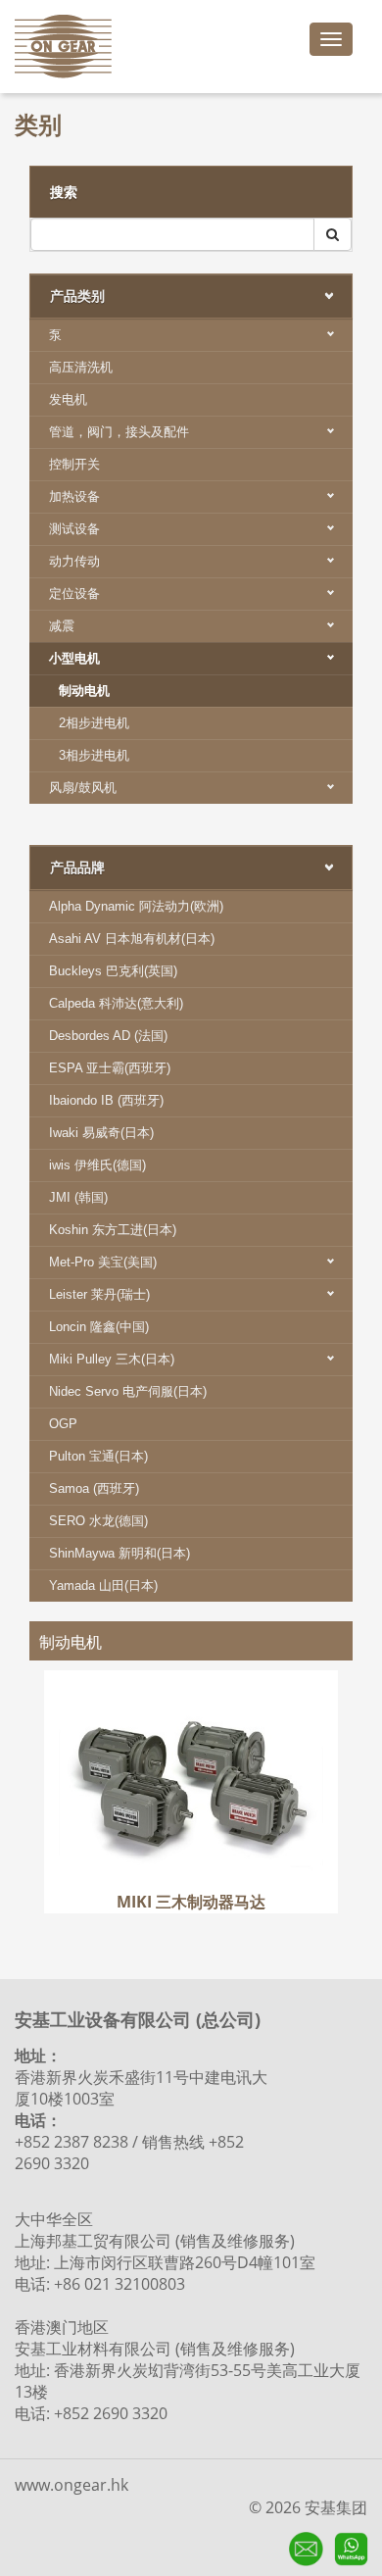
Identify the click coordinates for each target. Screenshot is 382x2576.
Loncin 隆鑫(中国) (99, 1327)
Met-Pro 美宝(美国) (103, 1262)
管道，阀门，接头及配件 (119, 432)
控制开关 (74, 464)
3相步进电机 (94, 755)
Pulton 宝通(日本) (98, 1456)
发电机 (68, 399)
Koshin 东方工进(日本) (113, 1230)
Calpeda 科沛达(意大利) (116, 1003)
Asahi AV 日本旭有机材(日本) (132, 939)
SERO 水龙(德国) (98, 1521)
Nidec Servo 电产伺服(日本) (128, 1391)
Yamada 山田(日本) (103, 1585)
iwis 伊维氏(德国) (97, 1165)
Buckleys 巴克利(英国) (113, 971)
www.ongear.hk (72, 2485)
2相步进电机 (94, 723)
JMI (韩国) (78, 1197)
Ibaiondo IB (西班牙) (106, 1100)
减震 (62, 626)
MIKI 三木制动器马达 (191, 1699)
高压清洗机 (81, 367)
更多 (191, 1769)
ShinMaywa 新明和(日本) (119, 1553)
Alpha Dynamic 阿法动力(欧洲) (136, 906)
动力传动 (74, 561)
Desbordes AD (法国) (108, 1036)
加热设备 (74, 496)
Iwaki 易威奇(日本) (101, 1133)
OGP (63, 1424)
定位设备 (74, 594)
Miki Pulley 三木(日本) (112, 1359)
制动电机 (84, 691)
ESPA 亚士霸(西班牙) (110, 1068)
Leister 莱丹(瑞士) (99, 1294)
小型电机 (74, 658)
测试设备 (74, 529)
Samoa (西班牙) (94, 1488)
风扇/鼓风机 (83, 788)
